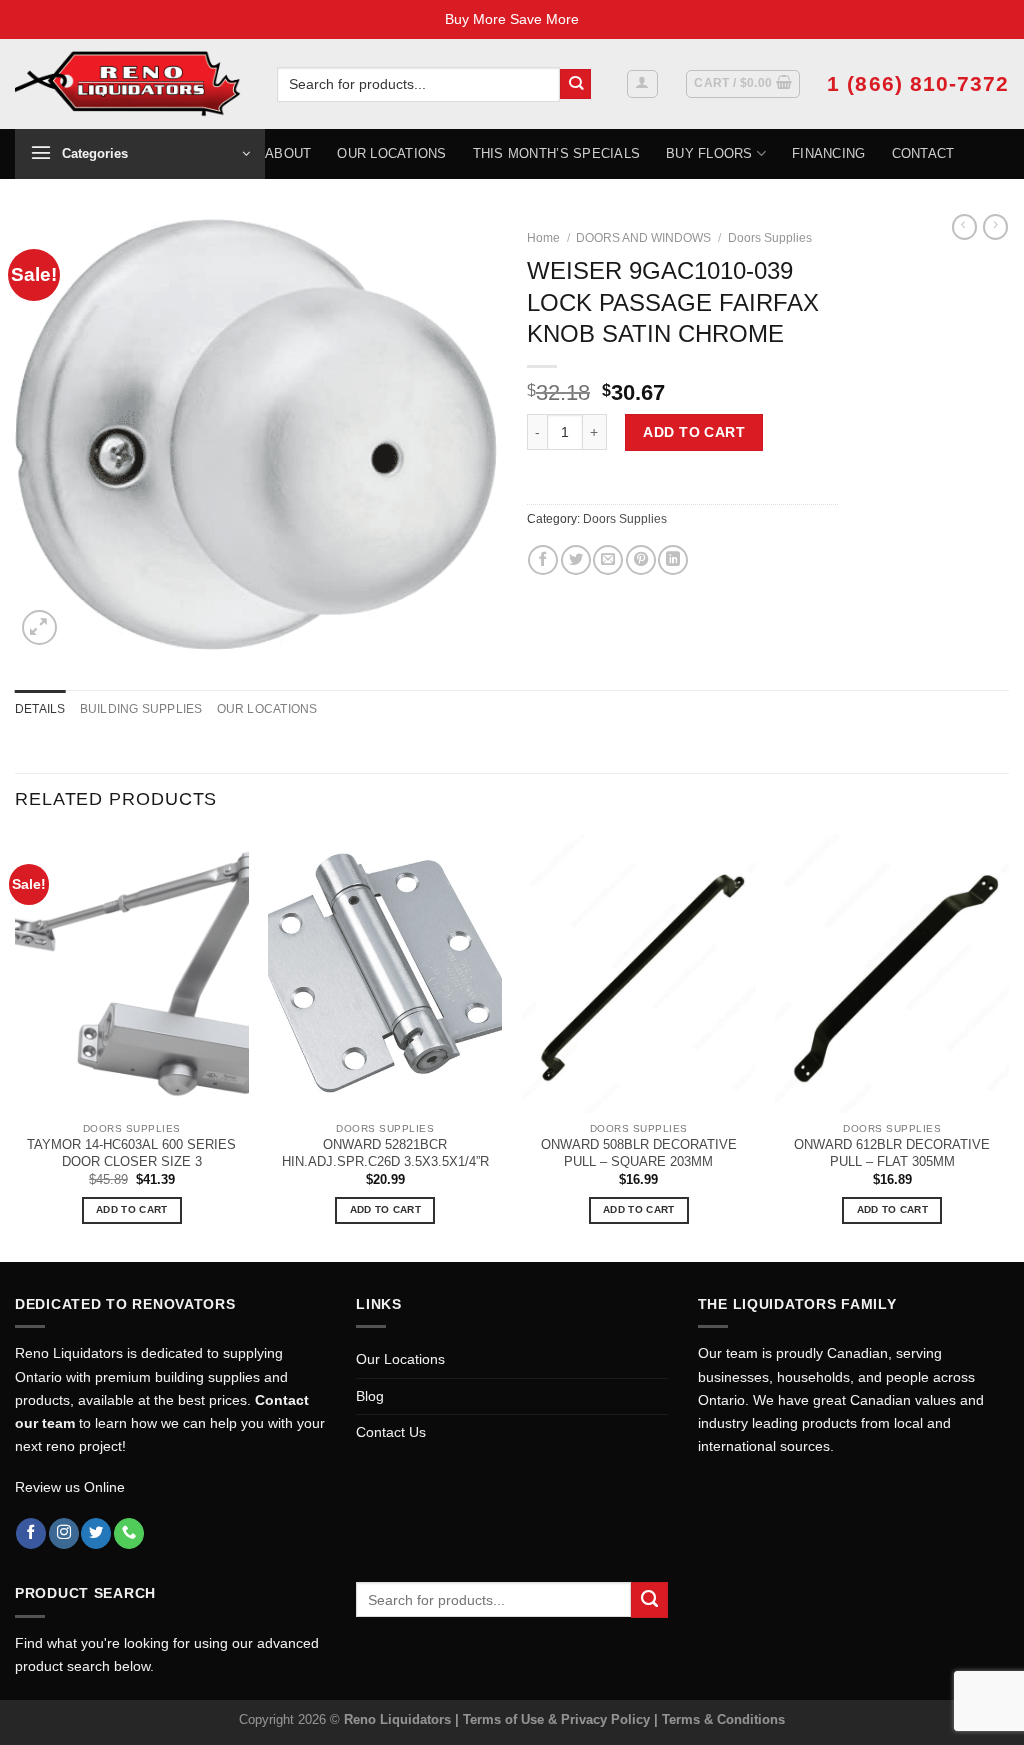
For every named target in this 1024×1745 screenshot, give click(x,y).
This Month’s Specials (556, 153)
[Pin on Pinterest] (641, 560)
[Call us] (129, 1533)
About (288, 153)
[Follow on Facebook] (31, 1533)
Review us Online (70, 1487)
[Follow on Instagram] (64, 1533)
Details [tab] (40, 709)
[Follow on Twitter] (96, 1533)
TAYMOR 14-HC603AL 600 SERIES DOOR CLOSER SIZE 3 (131, 1153)
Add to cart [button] (131, 1209)
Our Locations (391, 153)
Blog (370, 1396)
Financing (828, 153)
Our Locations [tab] (267, 709)
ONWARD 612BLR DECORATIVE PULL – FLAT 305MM (892, 1153)
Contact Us (391, 1432)
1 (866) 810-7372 (918, 83)
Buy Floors (709, 153)
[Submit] (575, 84)
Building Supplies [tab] (141, 709)
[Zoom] (39, 627)
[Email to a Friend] (608, 560)
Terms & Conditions (723, 1719)
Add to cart (694, 432)
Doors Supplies (770, 238)
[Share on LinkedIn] (673, 560)
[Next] (1008, 1045)
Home (543, 238)
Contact (923, 153)
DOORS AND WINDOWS (643, 238)
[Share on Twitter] (576, 560)
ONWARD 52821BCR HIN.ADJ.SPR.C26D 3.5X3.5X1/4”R (385, 1153)
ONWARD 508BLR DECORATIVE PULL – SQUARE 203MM (639, 1153)
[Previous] (16, 1045)
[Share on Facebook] (543, 560)
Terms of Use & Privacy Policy (558, 1719)
